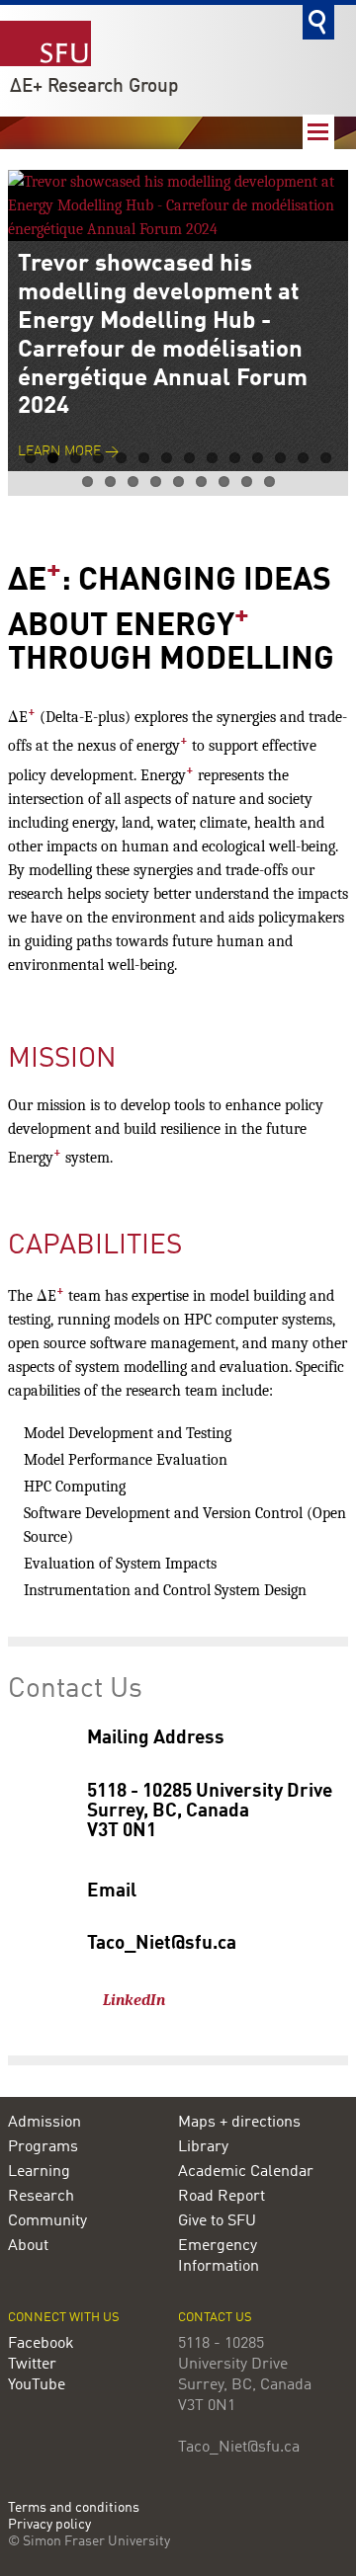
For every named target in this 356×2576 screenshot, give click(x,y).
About (28, 2246)
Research (41, 2197)
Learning (39, 2172)
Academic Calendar (246, 2172)
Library (203, 2147)
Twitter (32, 2365)
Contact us (215, 2318)
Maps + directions (239, 2123)
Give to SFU (217, 2221)
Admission (44, 2123)
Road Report (222, 2197)
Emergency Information (219, 2256)
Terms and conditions (74, 2508)
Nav (318, 132)
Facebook (41, 2344)
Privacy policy (49, 2525)
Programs (43, 2147)
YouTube (37, 2385)
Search (318, 22)
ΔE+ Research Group (94, 87)
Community (47, 2221)
